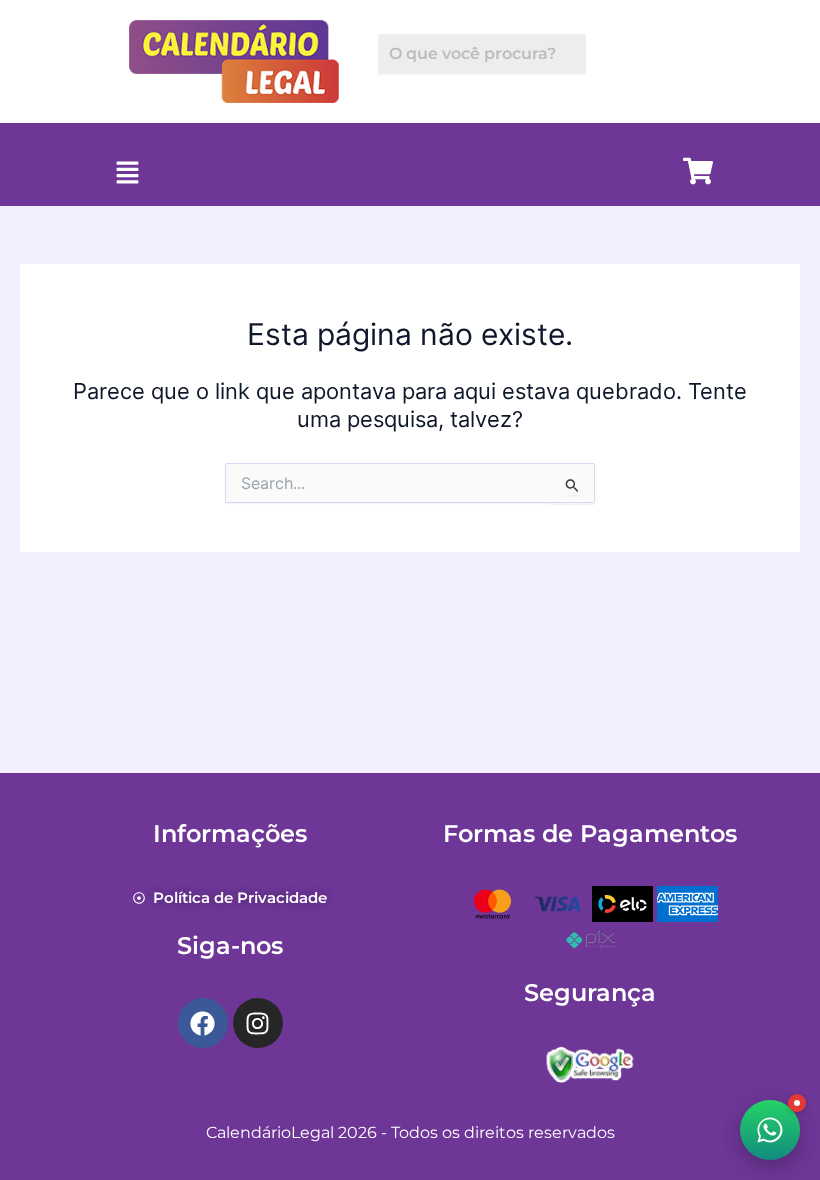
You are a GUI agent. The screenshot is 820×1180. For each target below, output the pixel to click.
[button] (127, 174)
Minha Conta (422, 174)
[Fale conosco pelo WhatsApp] (770, 1130)
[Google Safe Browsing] (590, 1063)
